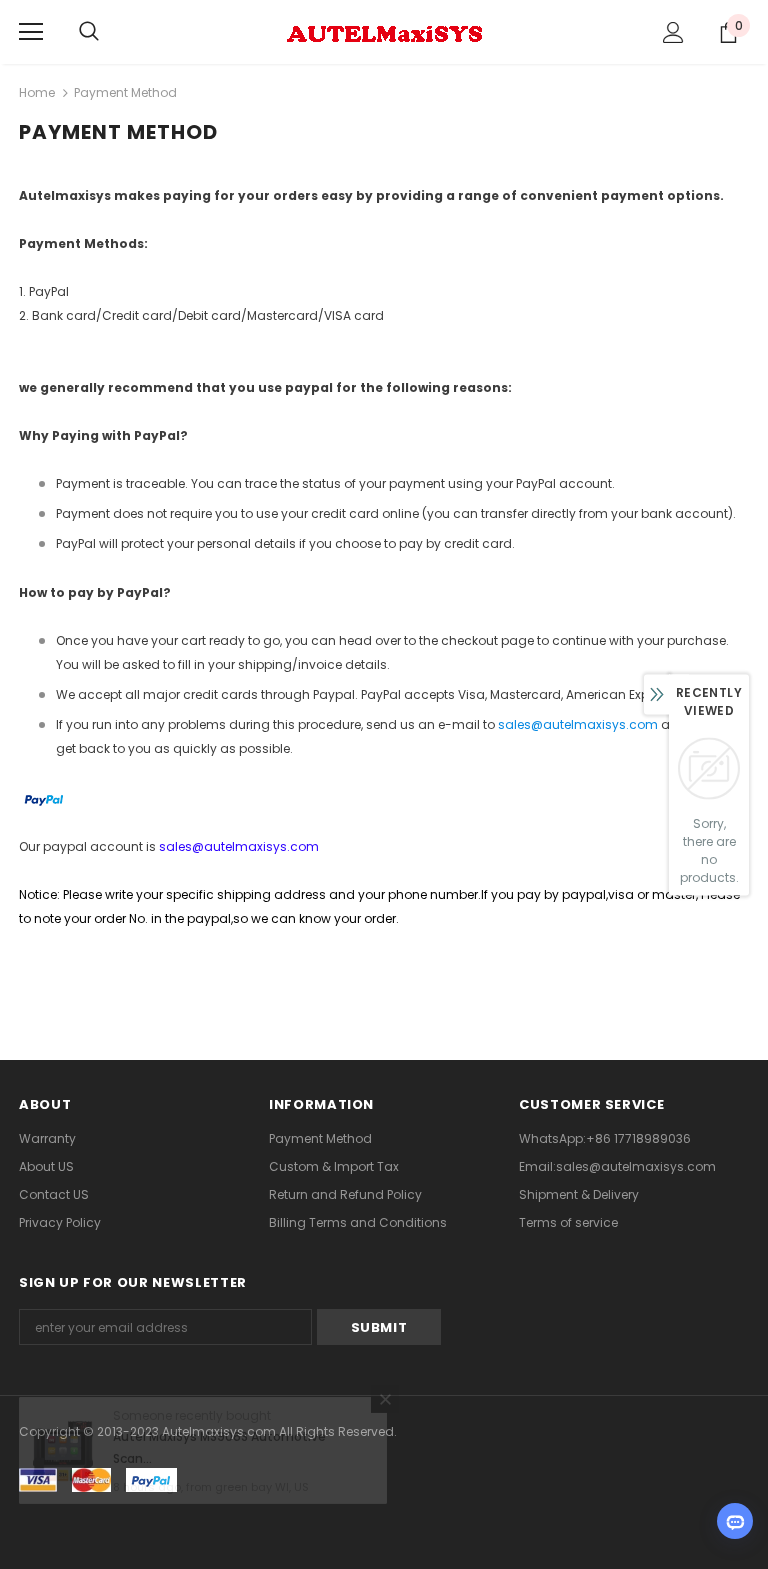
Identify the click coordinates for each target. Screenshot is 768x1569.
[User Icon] (673, 32)
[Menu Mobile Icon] (31, 32)
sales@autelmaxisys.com (578, 724)
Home (37, 92)
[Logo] (384, 31)
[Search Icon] (89, 32)
